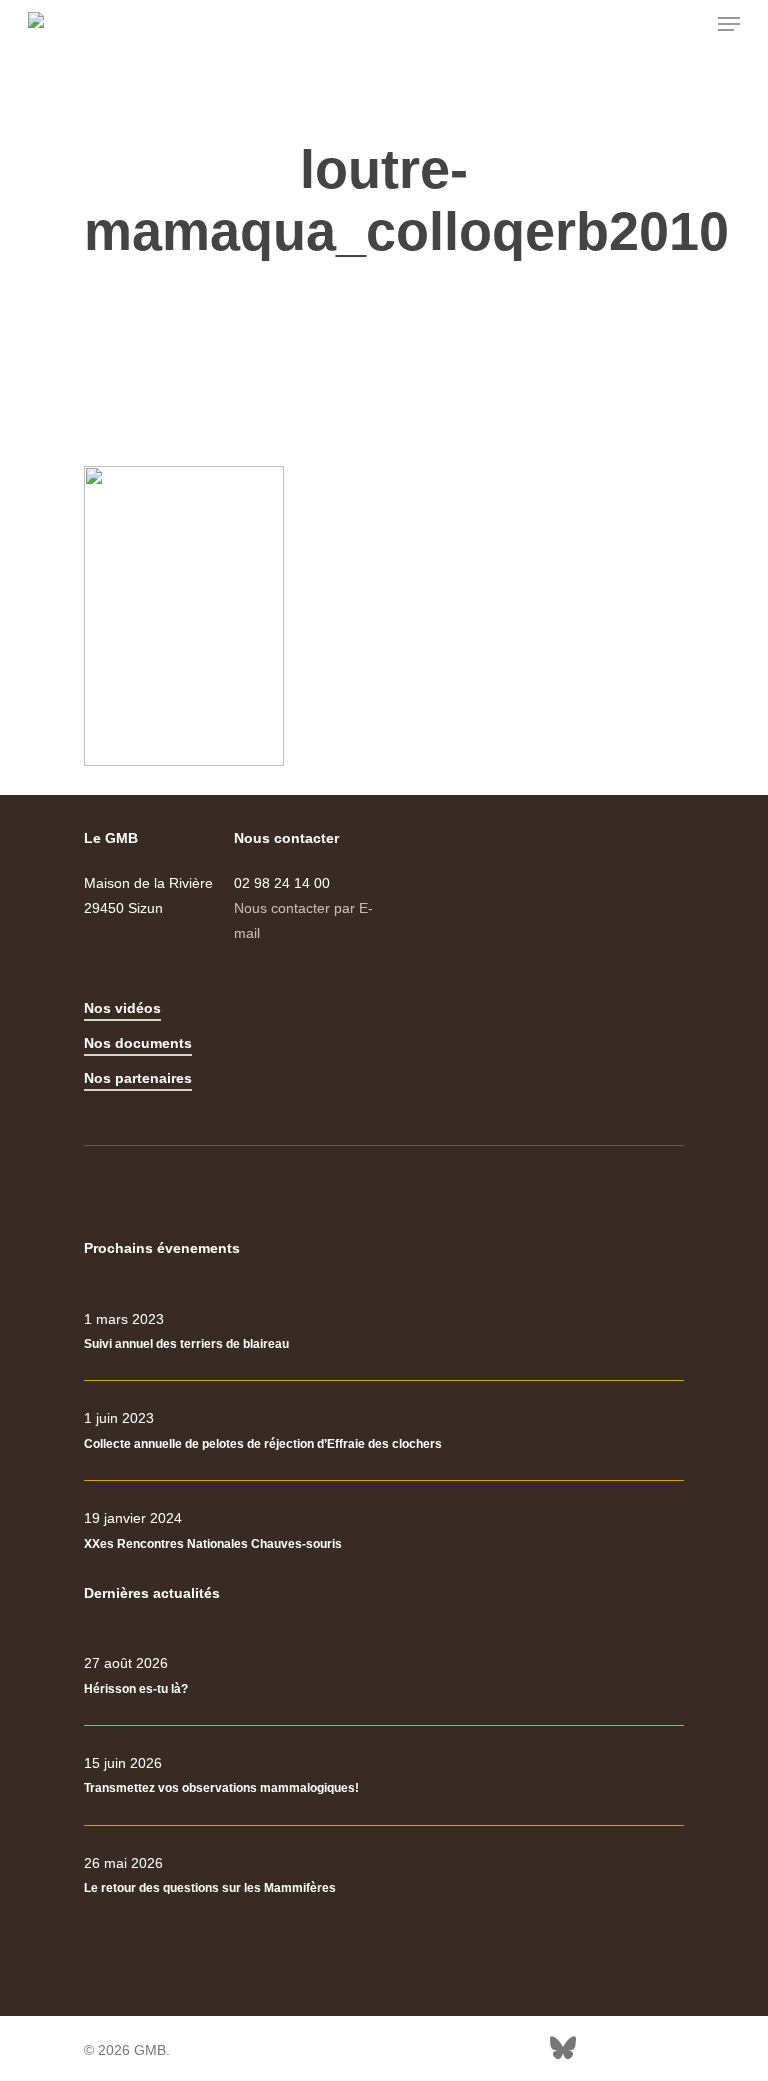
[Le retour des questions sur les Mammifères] (384, 1876)
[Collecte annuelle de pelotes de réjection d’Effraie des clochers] (384, 1431)
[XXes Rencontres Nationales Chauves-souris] (384, 1531)
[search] (689, 24)
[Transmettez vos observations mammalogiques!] (384, 1776)
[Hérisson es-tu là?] (384, 1676)
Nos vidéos (122, 1008)
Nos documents (138, 1043)
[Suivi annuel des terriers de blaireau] (384, 1332)
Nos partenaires (138, 1078)
